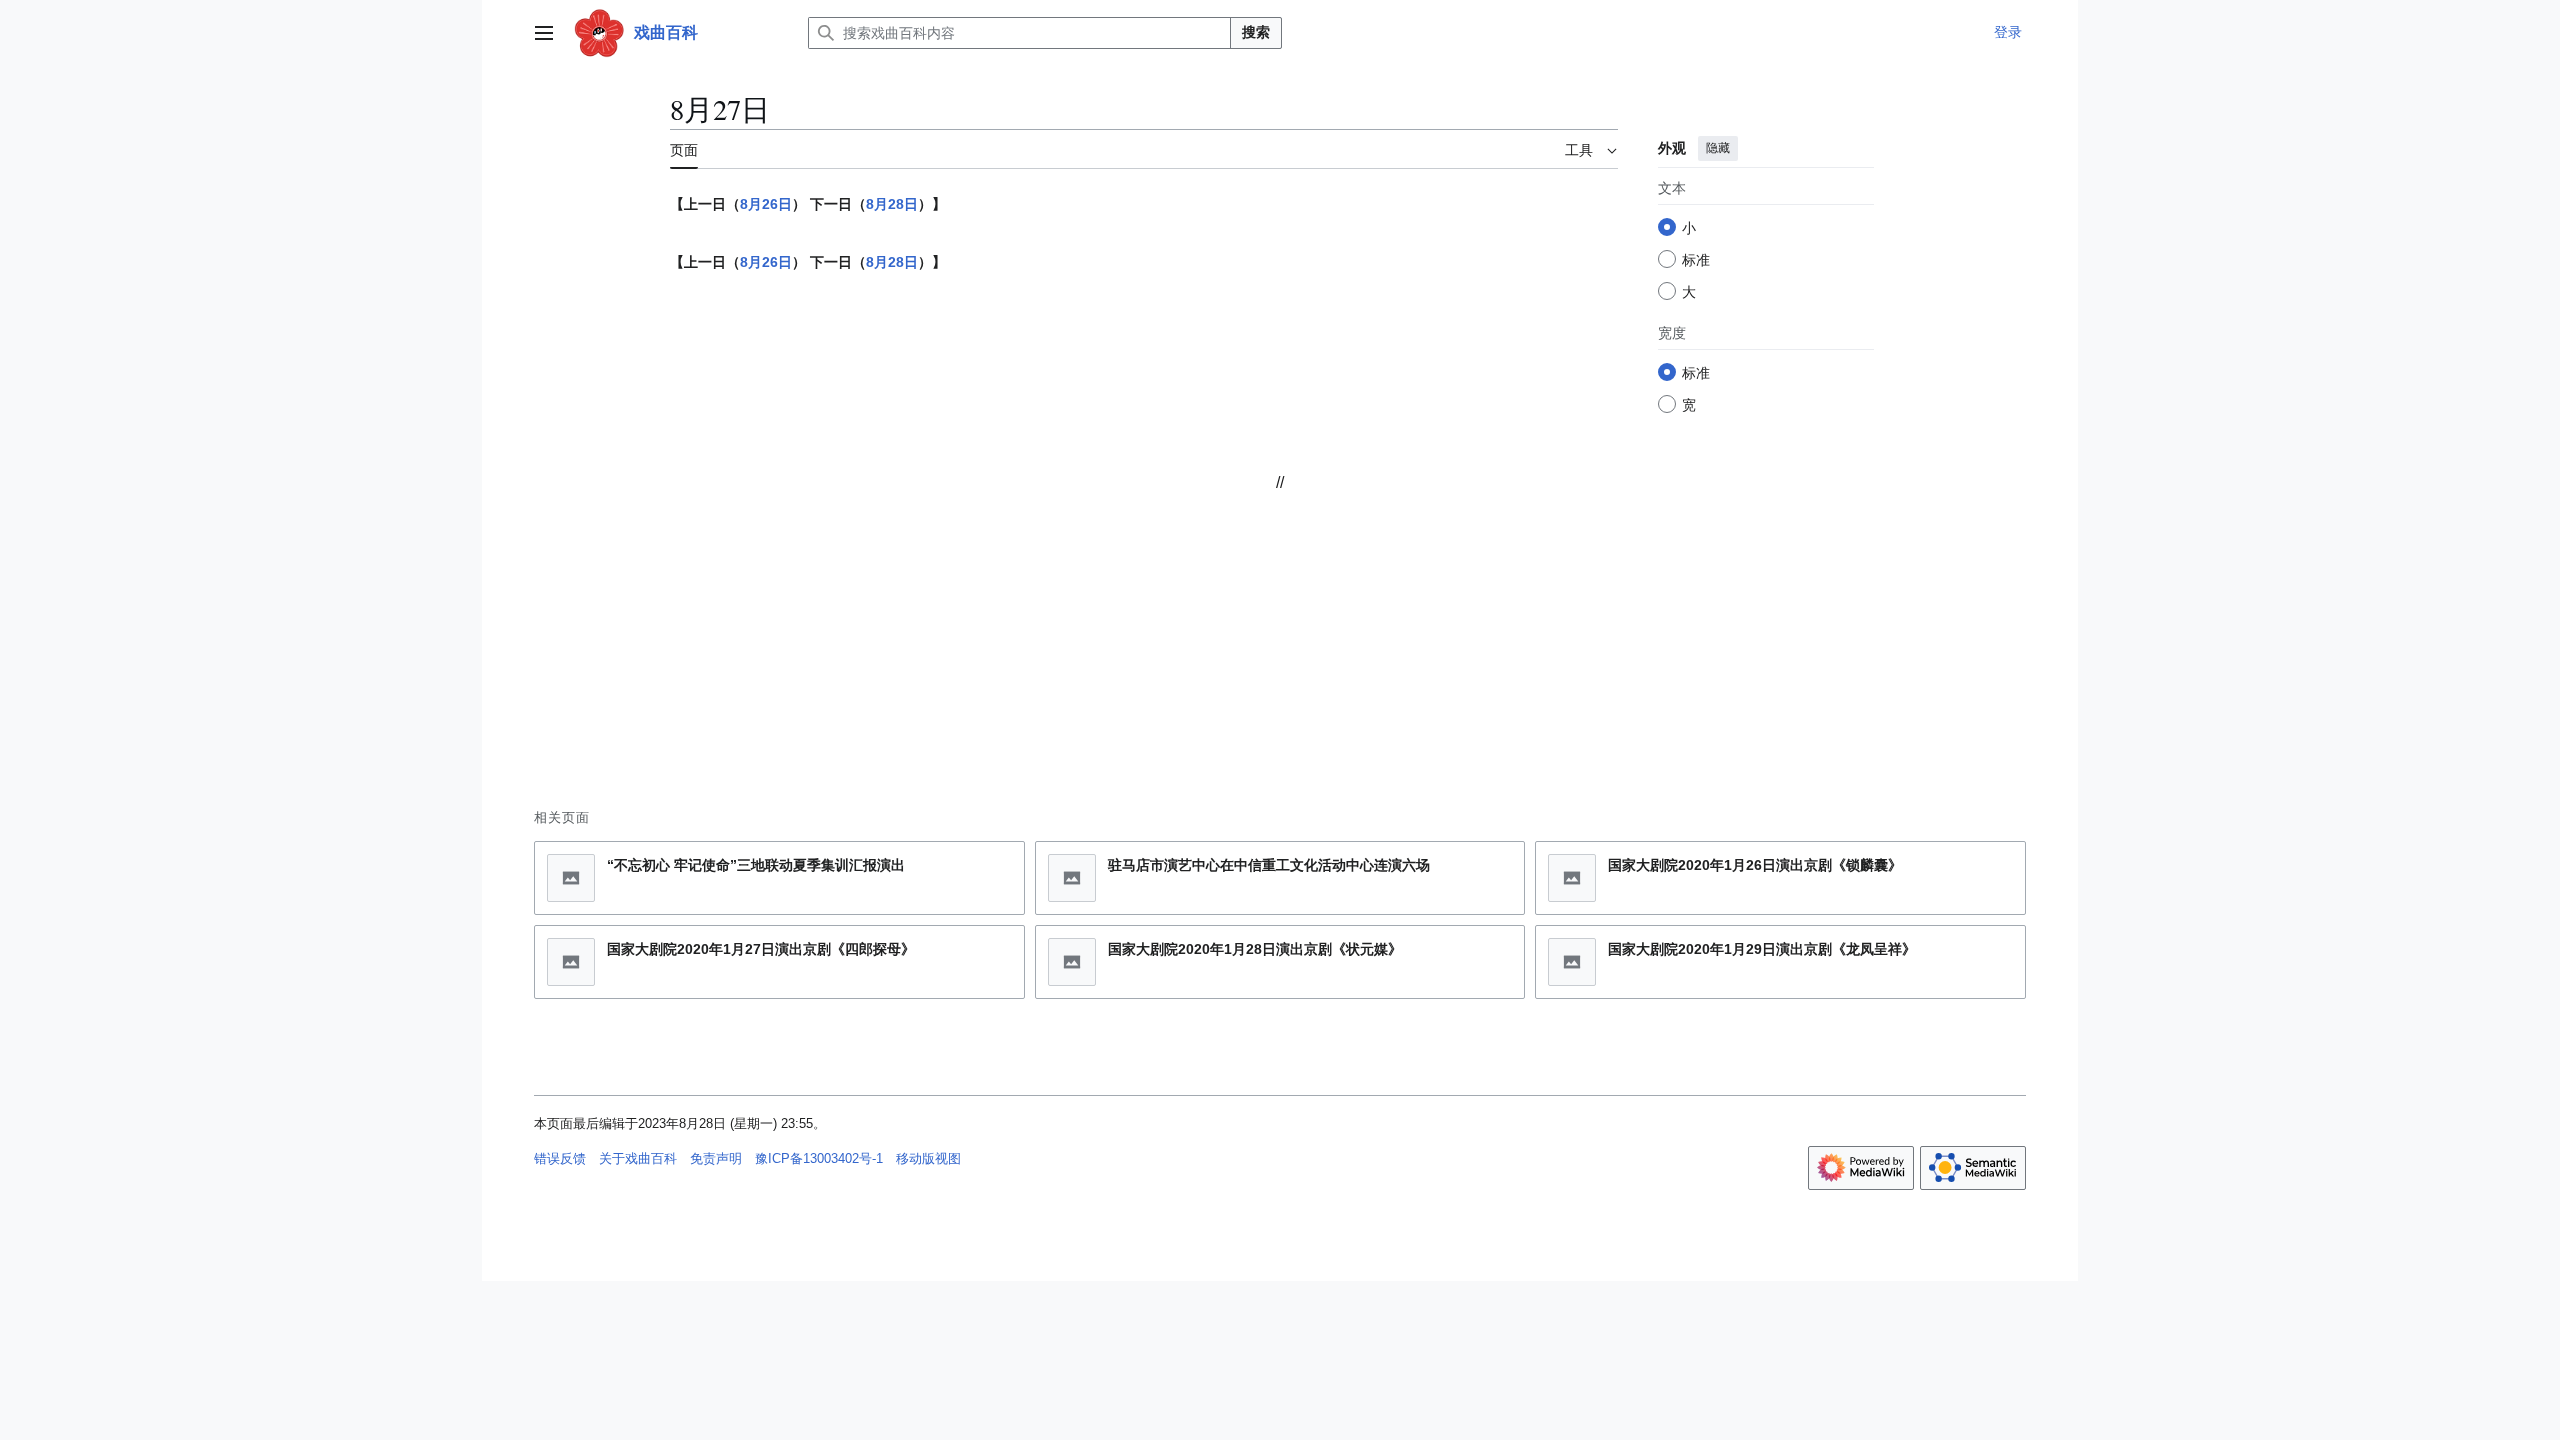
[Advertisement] (1280, 632)
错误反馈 (560, 1158)
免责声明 (716, 1158)
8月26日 (766, 204)
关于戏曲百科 (638, 1158)
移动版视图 (928, 1158)
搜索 (1256, 32)
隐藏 (1718, 148)
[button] (544, 33)
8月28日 (892, 204)
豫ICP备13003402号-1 (819, 1158)
